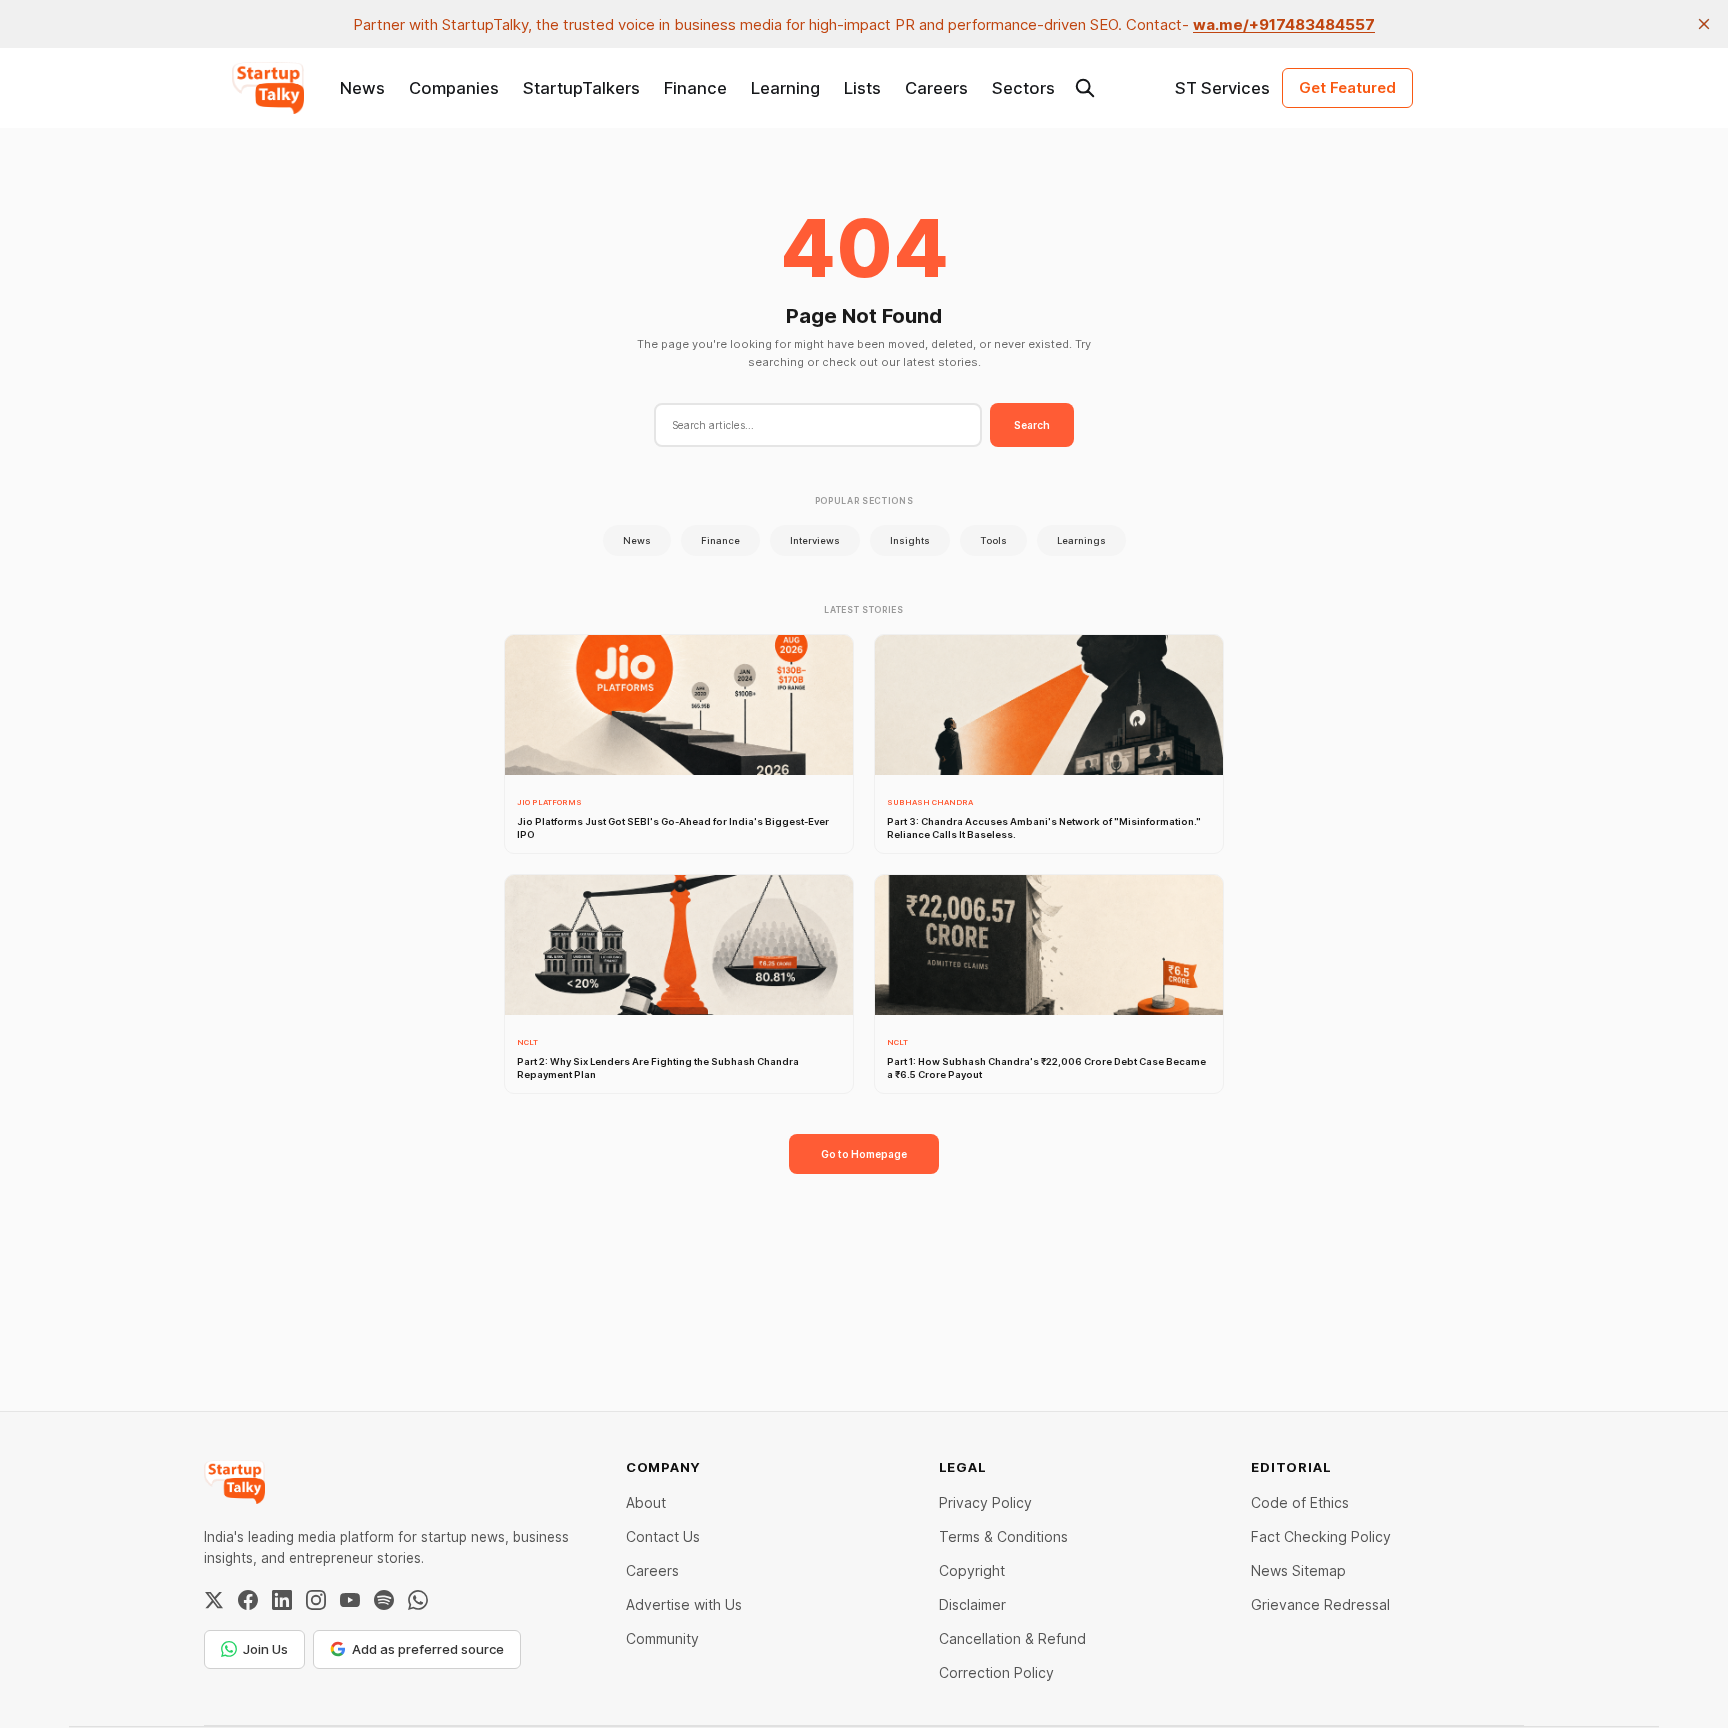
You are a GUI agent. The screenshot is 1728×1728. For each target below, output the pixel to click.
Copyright (972, 1570)
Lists (862, 88)
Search (1032, 425)
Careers (936, 88)
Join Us (265, 1649)
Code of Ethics (1300, 1502)
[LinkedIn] (282, 1600)
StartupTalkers (581, 88)
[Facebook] (248, 1600)
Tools (993, 540)
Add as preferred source (428, 1649)
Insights (910, 540)
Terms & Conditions (1003, 1536)
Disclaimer (972, 1604)
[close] (1704, 24)
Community (662, 1638)
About (646, 1502)
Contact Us (663, 1536)
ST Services (1222, 88)
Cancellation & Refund (1012, 1638)
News (362, 88)
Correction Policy (996, 1672)
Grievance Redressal (1320, 1604)
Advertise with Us (684, 1604)
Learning (785, 88)
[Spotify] (384, 1600)
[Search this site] (1085, 88)
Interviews (815, 540)
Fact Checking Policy (1321, 1536)
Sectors (1023, 88)
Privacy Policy (985, 1502)
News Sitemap (1298, 1570)
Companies (454, 88)
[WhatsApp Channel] (418, 1600)
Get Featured (1347, 87)
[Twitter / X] (214, 1600)
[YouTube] (350, 1600)
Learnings (1081, 540)
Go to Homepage (864, 1154)
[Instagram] (316, 1600)
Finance (695, 88)
